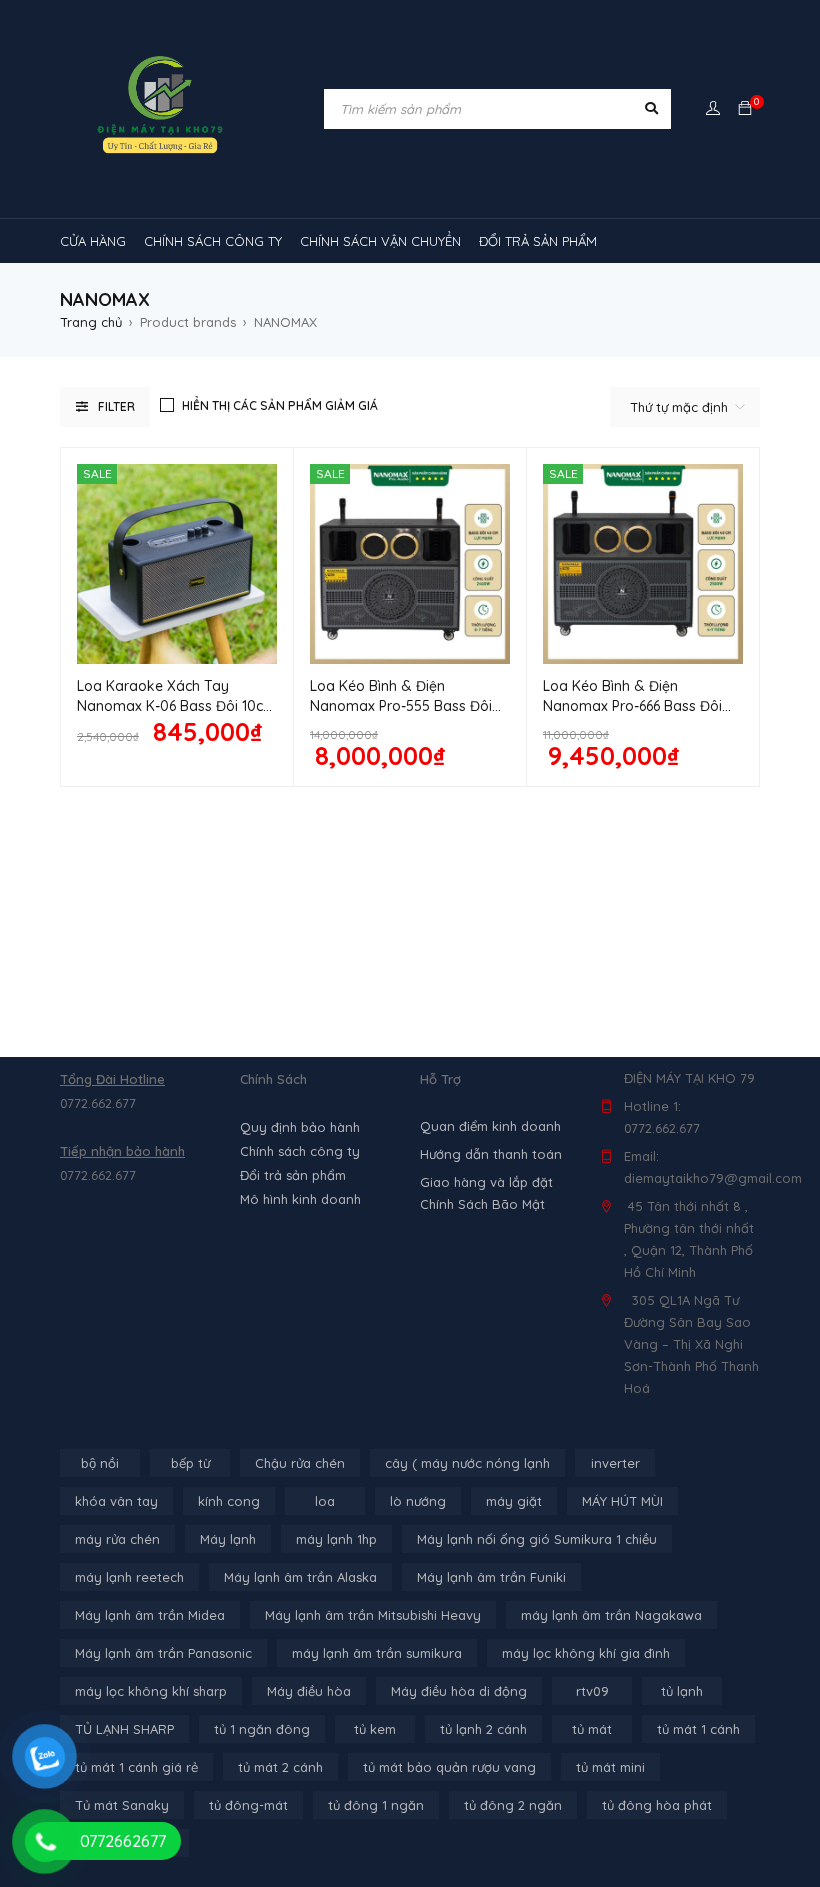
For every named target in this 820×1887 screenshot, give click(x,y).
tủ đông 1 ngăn (376, 1805)
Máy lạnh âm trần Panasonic (163, 1653)
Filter (116, 406)
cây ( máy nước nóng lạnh (467, 1463)
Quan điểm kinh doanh (490, 1126)
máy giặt (514, 1501)
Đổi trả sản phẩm (293, 1175)
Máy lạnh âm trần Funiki (491, 1577)
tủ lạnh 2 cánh (483, 1729)
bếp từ (190, 1463)
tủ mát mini (610, 1767)
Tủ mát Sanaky (122, 1805)
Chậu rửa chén (300, 1463)
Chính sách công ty (300, 1151)
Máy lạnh (228, 1539)
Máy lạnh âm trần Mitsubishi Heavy (373, 1615)
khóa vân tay (116, 1501)
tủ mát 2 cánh (280, 1767)
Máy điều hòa (309, 1691)
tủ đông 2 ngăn (513, 1805)
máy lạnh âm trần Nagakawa (611, 1615)
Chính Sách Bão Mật (482, 1204)
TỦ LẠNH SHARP (124, 1729)
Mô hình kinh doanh (300, 1199)
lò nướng (418, 1501)
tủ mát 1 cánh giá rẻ (136, 1767)
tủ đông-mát (248, 1805)
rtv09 (592, 1691)
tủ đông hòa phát (657, 1805)
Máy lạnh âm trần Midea (150, 1615)
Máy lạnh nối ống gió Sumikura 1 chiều (537, 1539)
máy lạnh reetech (129, 1577)
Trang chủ (91, 322)
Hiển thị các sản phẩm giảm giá (280, 405)
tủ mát (592, 1729)
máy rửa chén (117, 1539)
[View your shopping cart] (745, 109)
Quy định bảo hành (300, 1127)
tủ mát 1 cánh (698, 1729)
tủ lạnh (682, 1691)
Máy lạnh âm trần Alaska (300, 1577)
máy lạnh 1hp (336, 1539)
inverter (615, 1463)
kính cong (229, 1501)
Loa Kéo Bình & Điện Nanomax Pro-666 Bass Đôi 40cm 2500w (632, 706)
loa (325, 1501)
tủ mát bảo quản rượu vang (449, 1767)
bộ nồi (100, 1463)
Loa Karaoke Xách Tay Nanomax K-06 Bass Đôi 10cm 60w (176, 706)
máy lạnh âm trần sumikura (377, 1653)
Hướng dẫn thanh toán (491, 1154)
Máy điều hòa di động (459, 1691)
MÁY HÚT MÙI (622, 1501)
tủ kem (375, 1729)
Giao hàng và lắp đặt (486, 1182)
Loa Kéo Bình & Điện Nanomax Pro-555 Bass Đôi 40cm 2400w (401, 706)
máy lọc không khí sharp (151, 1691)
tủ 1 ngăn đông (262, 1729)
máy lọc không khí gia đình (586, 1653)
